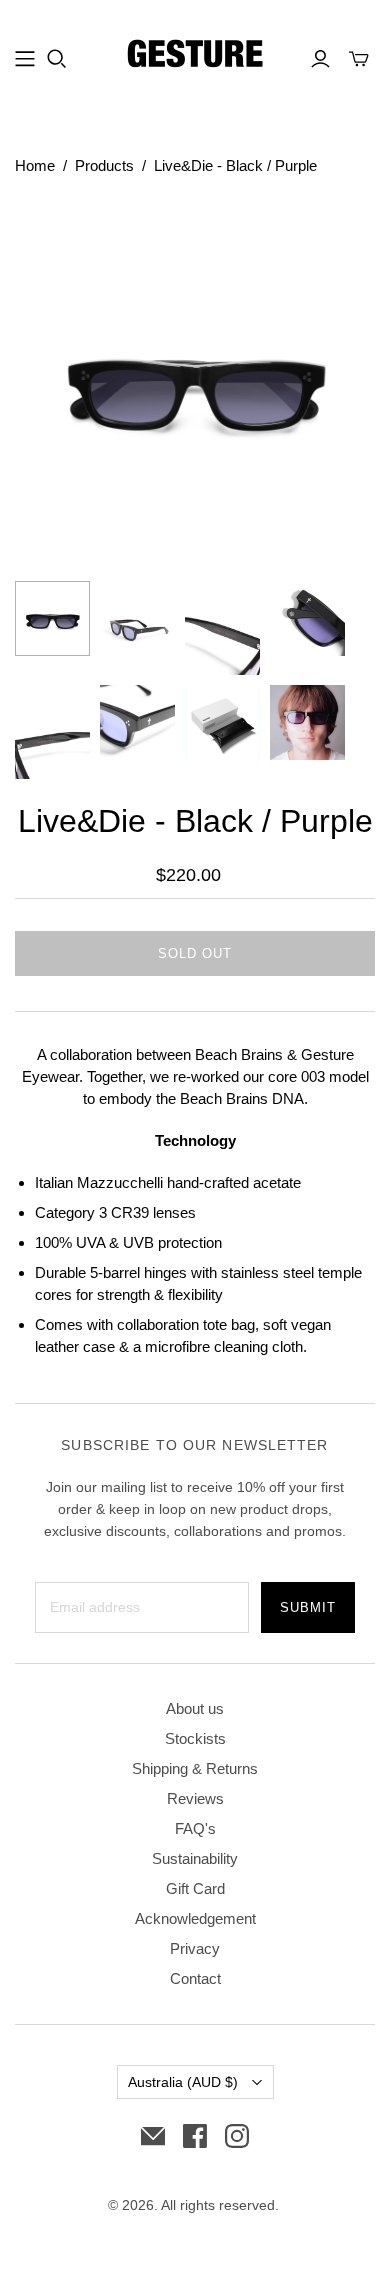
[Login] (320, 59)
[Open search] (57, 59)
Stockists (195, 1738)
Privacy (195, 1948)
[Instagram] (237, 2136)
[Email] (153, 2136)
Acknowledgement (195, 1918)
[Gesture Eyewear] (195, 56)
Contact (195, 1978)
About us (195, 1708)
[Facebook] (195, 2136)
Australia (183, 2082)
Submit (308, 1607)
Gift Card (195, 1888)
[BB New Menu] (25, 59)
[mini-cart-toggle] (359, 59)
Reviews (195, 1798)
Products (104, 165)
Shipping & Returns (195, 1768)
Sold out (195, 953)
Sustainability (195, 1858)
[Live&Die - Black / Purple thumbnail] (52, 618)
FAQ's (195, 1828)
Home (35, 165)
